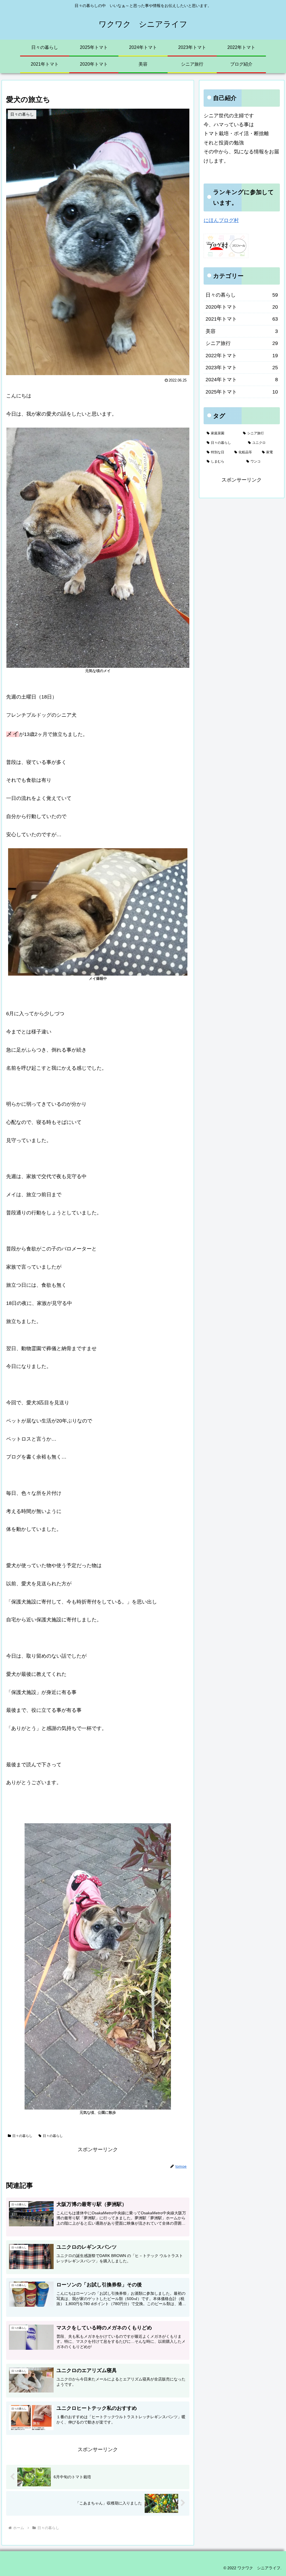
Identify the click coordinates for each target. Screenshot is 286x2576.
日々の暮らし (22, 2136)
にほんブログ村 (221, 220)
